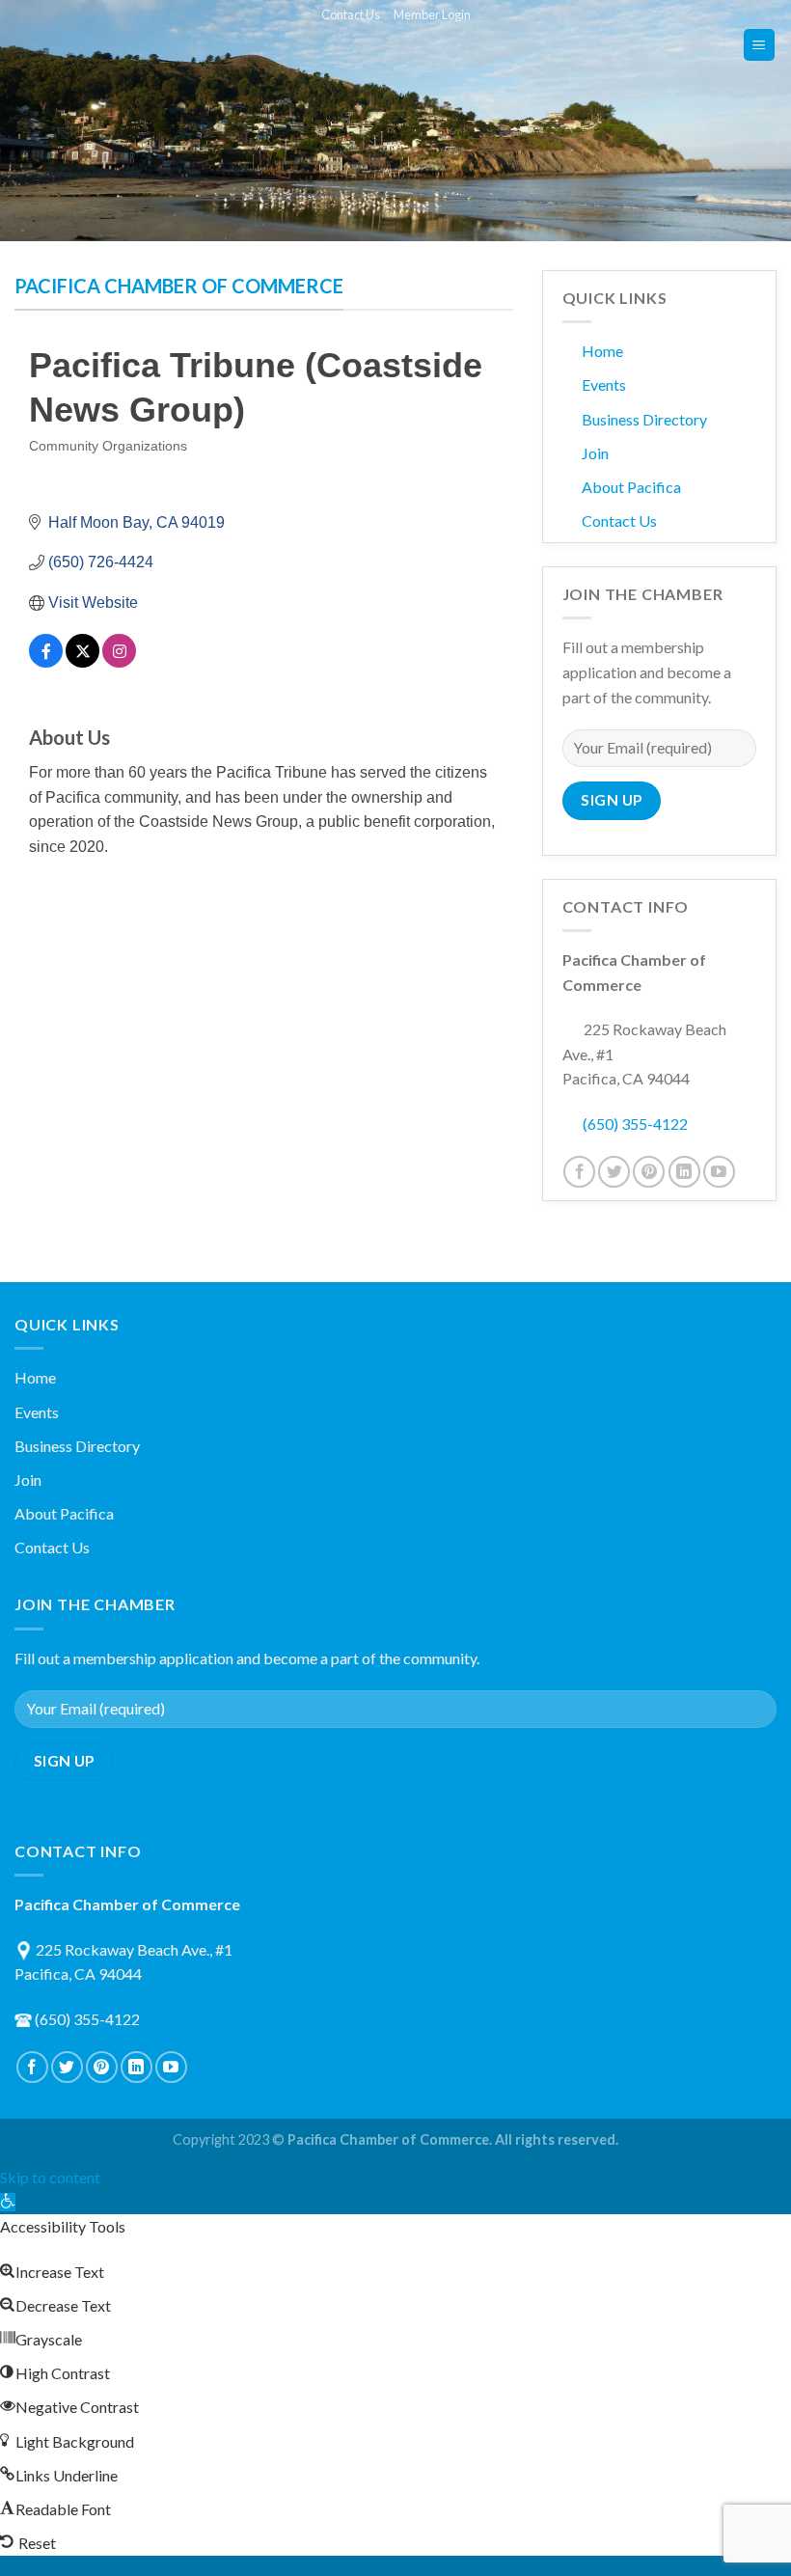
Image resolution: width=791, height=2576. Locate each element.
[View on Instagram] (119, 662)
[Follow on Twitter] (614, 1172)
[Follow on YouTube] (719, 1172)
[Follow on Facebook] (579, 1172)
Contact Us (351, 14)
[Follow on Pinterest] (649, 1172)
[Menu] (760, 45)
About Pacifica (631, 487)
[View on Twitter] (82, 662)
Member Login (432, 14)
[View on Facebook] (46, 662)
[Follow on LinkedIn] (684, 1172)
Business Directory (644, 419)
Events (604, 384)
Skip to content (50, 2177)
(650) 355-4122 (635, 1124)
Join (595, 453)
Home (602, 351)
